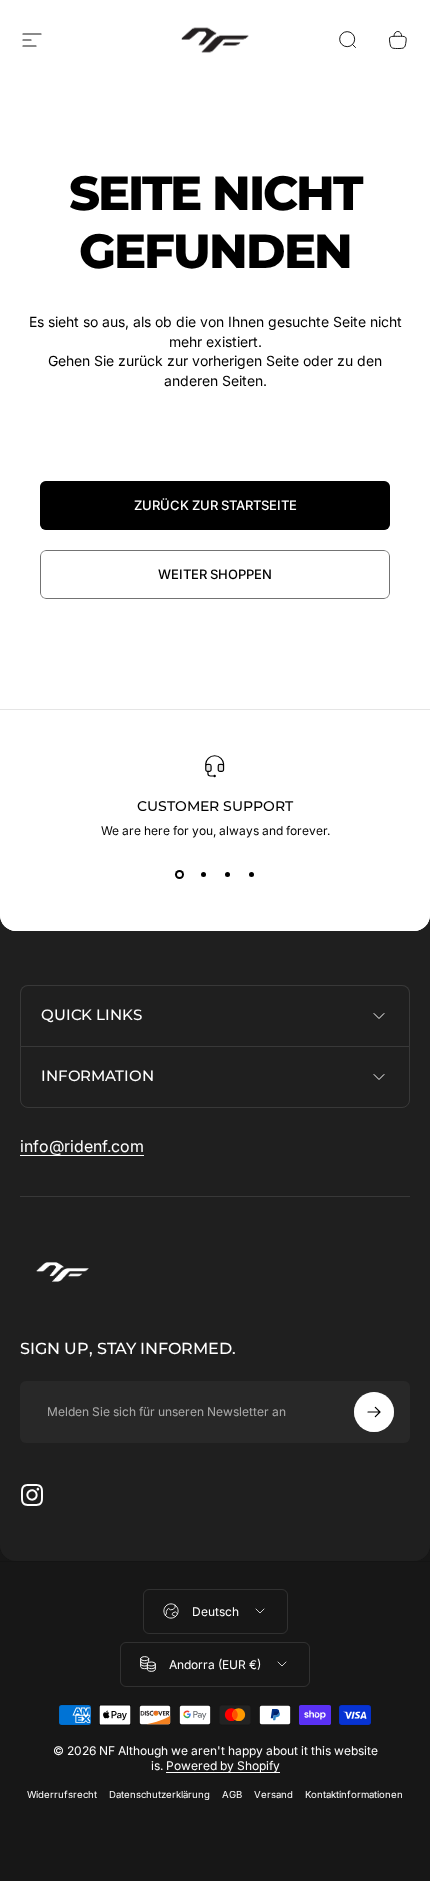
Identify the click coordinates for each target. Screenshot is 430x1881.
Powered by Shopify (223, 1765)
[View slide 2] (203, 874)
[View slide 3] (227, 874)
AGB (232, 1794)
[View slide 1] (179, 874)
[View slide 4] (251, 874)
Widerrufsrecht (62, 1794)
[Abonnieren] (374, 1412)
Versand (273, 1794)
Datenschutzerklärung (159, 1794)
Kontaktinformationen (354, 1794)
